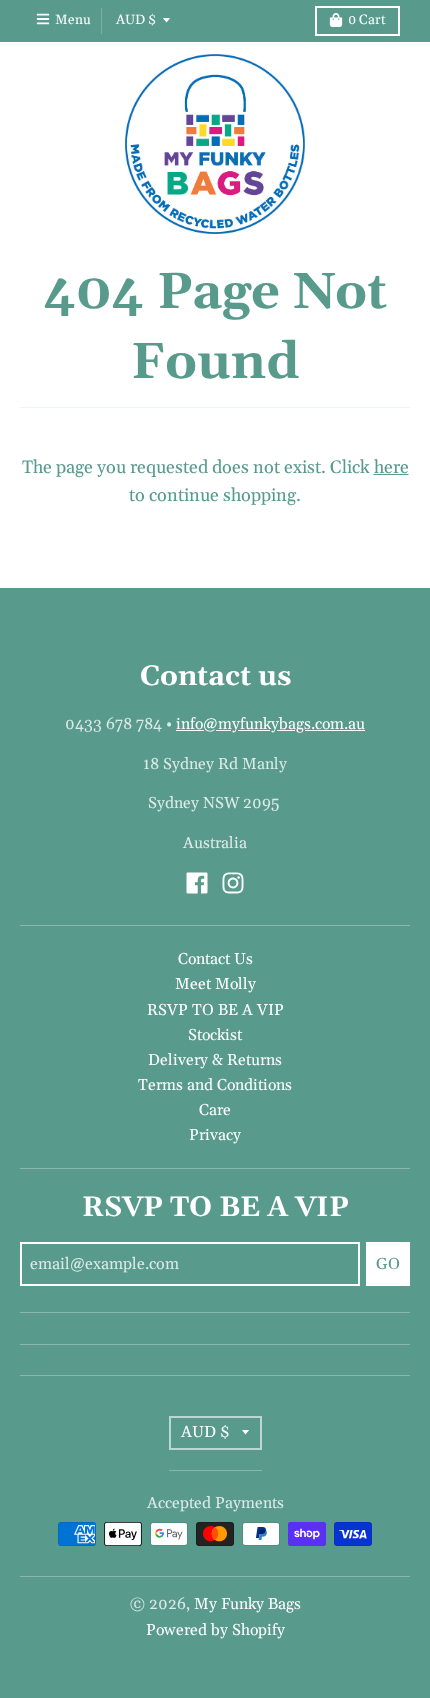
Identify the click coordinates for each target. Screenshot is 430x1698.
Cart (367, 20)
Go (388, 1264)
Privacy (215, 1135)
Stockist (215, 1035)
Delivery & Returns (215, 1060)
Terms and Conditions (215, 1085)
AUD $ (136, 20)
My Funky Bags (247, 1604)
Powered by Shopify (215, 1630)
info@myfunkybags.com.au (270, 724)
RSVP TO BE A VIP (215, 1010)
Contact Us (215, 959)
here (391, 467)
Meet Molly (215, 984)
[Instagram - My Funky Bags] (233, 883)
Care (215, 1110)
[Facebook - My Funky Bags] (197, 883)
